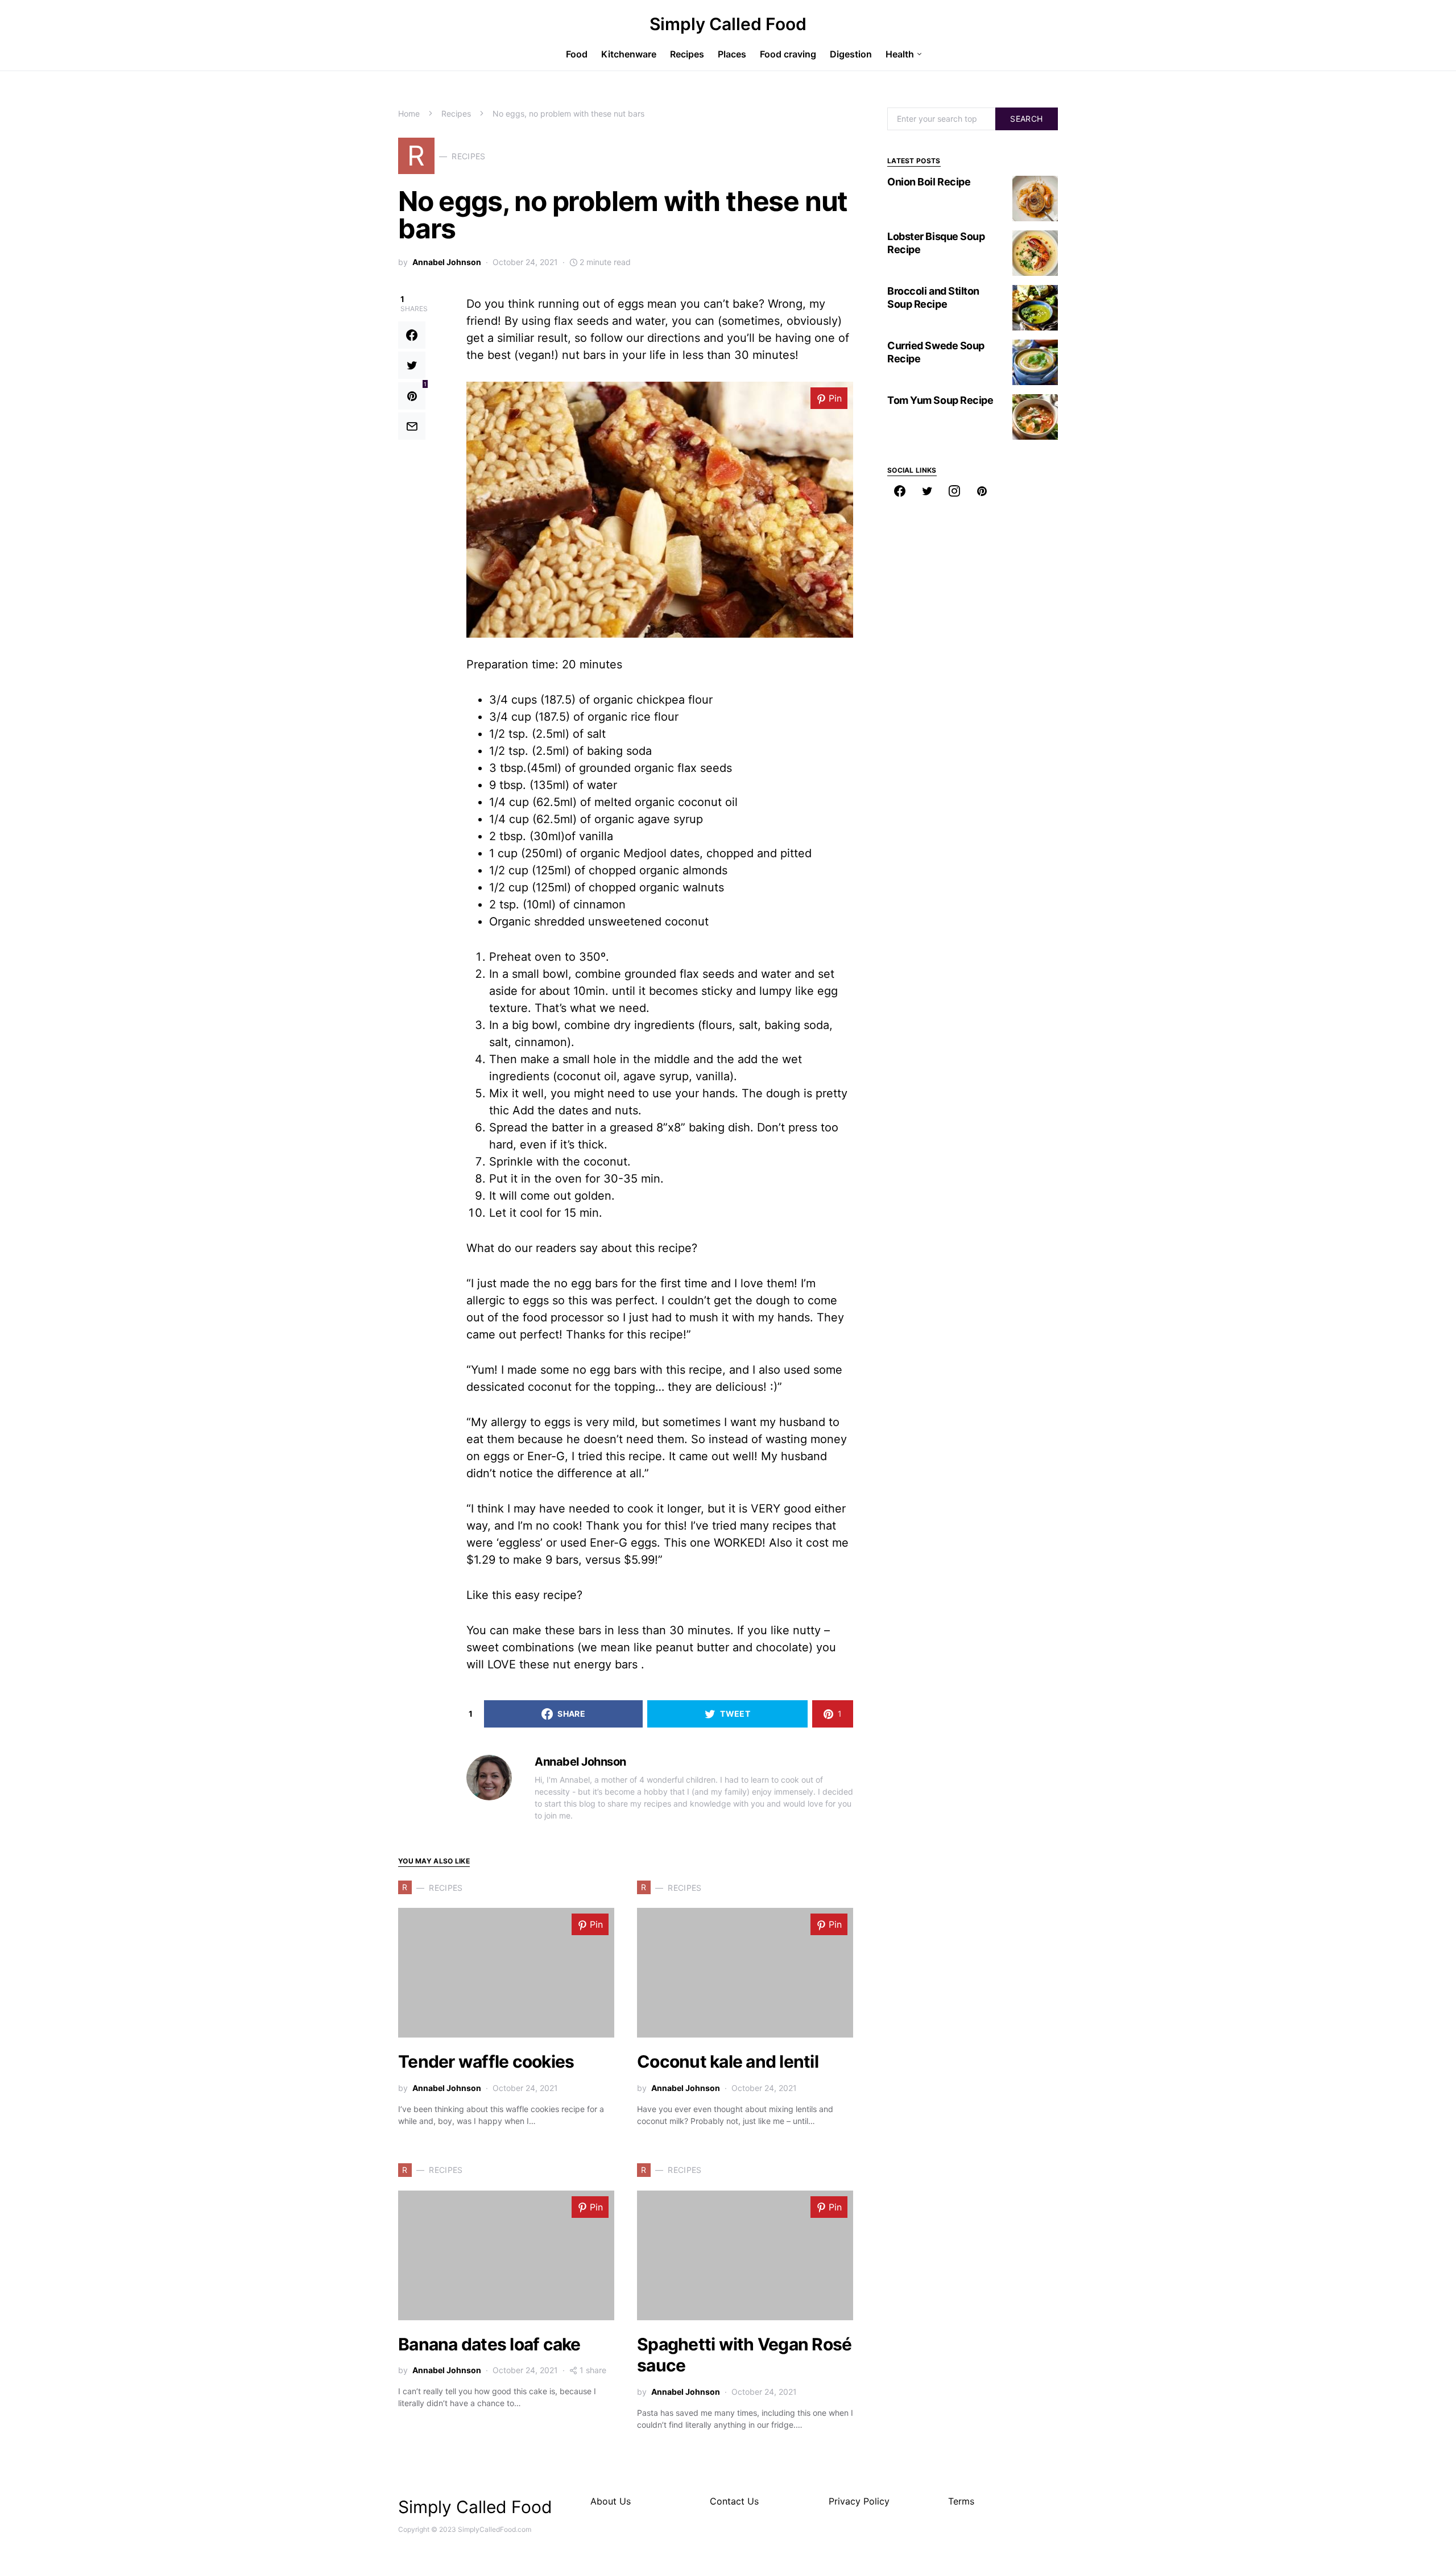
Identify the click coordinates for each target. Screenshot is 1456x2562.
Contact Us (734, 2501)
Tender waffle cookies (486, 2061)
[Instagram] (954, 491)
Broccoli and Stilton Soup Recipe (933, 297)
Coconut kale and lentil (728, 2061)
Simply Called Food (728, 24)
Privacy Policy (859, 2501)
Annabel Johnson (447, 262)
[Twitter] (927, 491)
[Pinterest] (982, 491)
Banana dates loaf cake (489, 2344)
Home (409, 113)
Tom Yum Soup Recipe (940, 400)
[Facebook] (900, 491)
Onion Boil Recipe (929, 182)
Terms (961, 2501)
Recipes (456, 113)
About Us (611, 2501)
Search (1026, 119)
